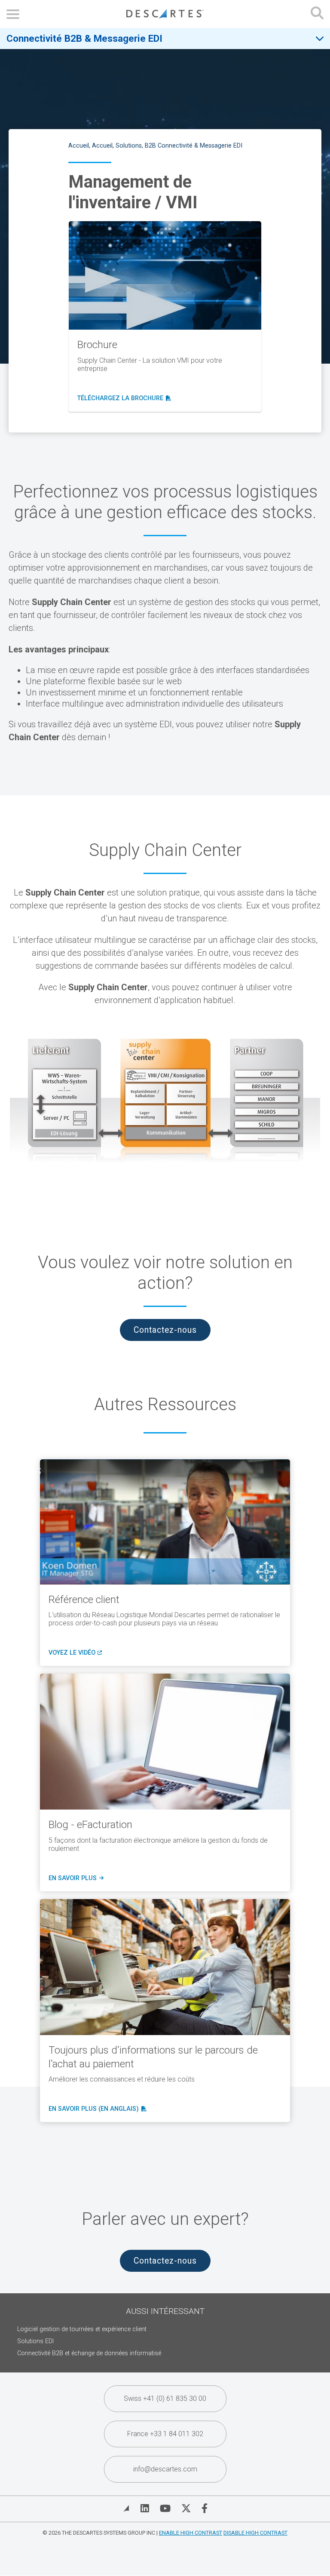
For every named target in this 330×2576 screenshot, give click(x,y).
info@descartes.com (165, 2469)
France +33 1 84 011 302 (165, 2434)
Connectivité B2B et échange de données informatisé (89, 2353)
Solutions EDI (35, 2341)
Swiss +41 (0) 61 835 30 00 (165, 2398)
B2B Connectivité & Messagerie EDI (194, 146)
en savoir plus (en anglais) (96, 2109)
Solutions (129, 146)
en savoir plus (75, 1878)
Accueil (79, 146)
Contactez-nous (165, 1330)
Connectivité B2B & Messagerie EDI (84, 38)
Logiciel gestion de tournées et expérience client (82, 2329)
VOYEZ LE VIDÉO (74, 1653)
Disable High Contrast (255, 2533)
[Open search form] (317, 14)
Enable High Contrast (191, 2533)
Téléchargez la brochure (124, 398)
